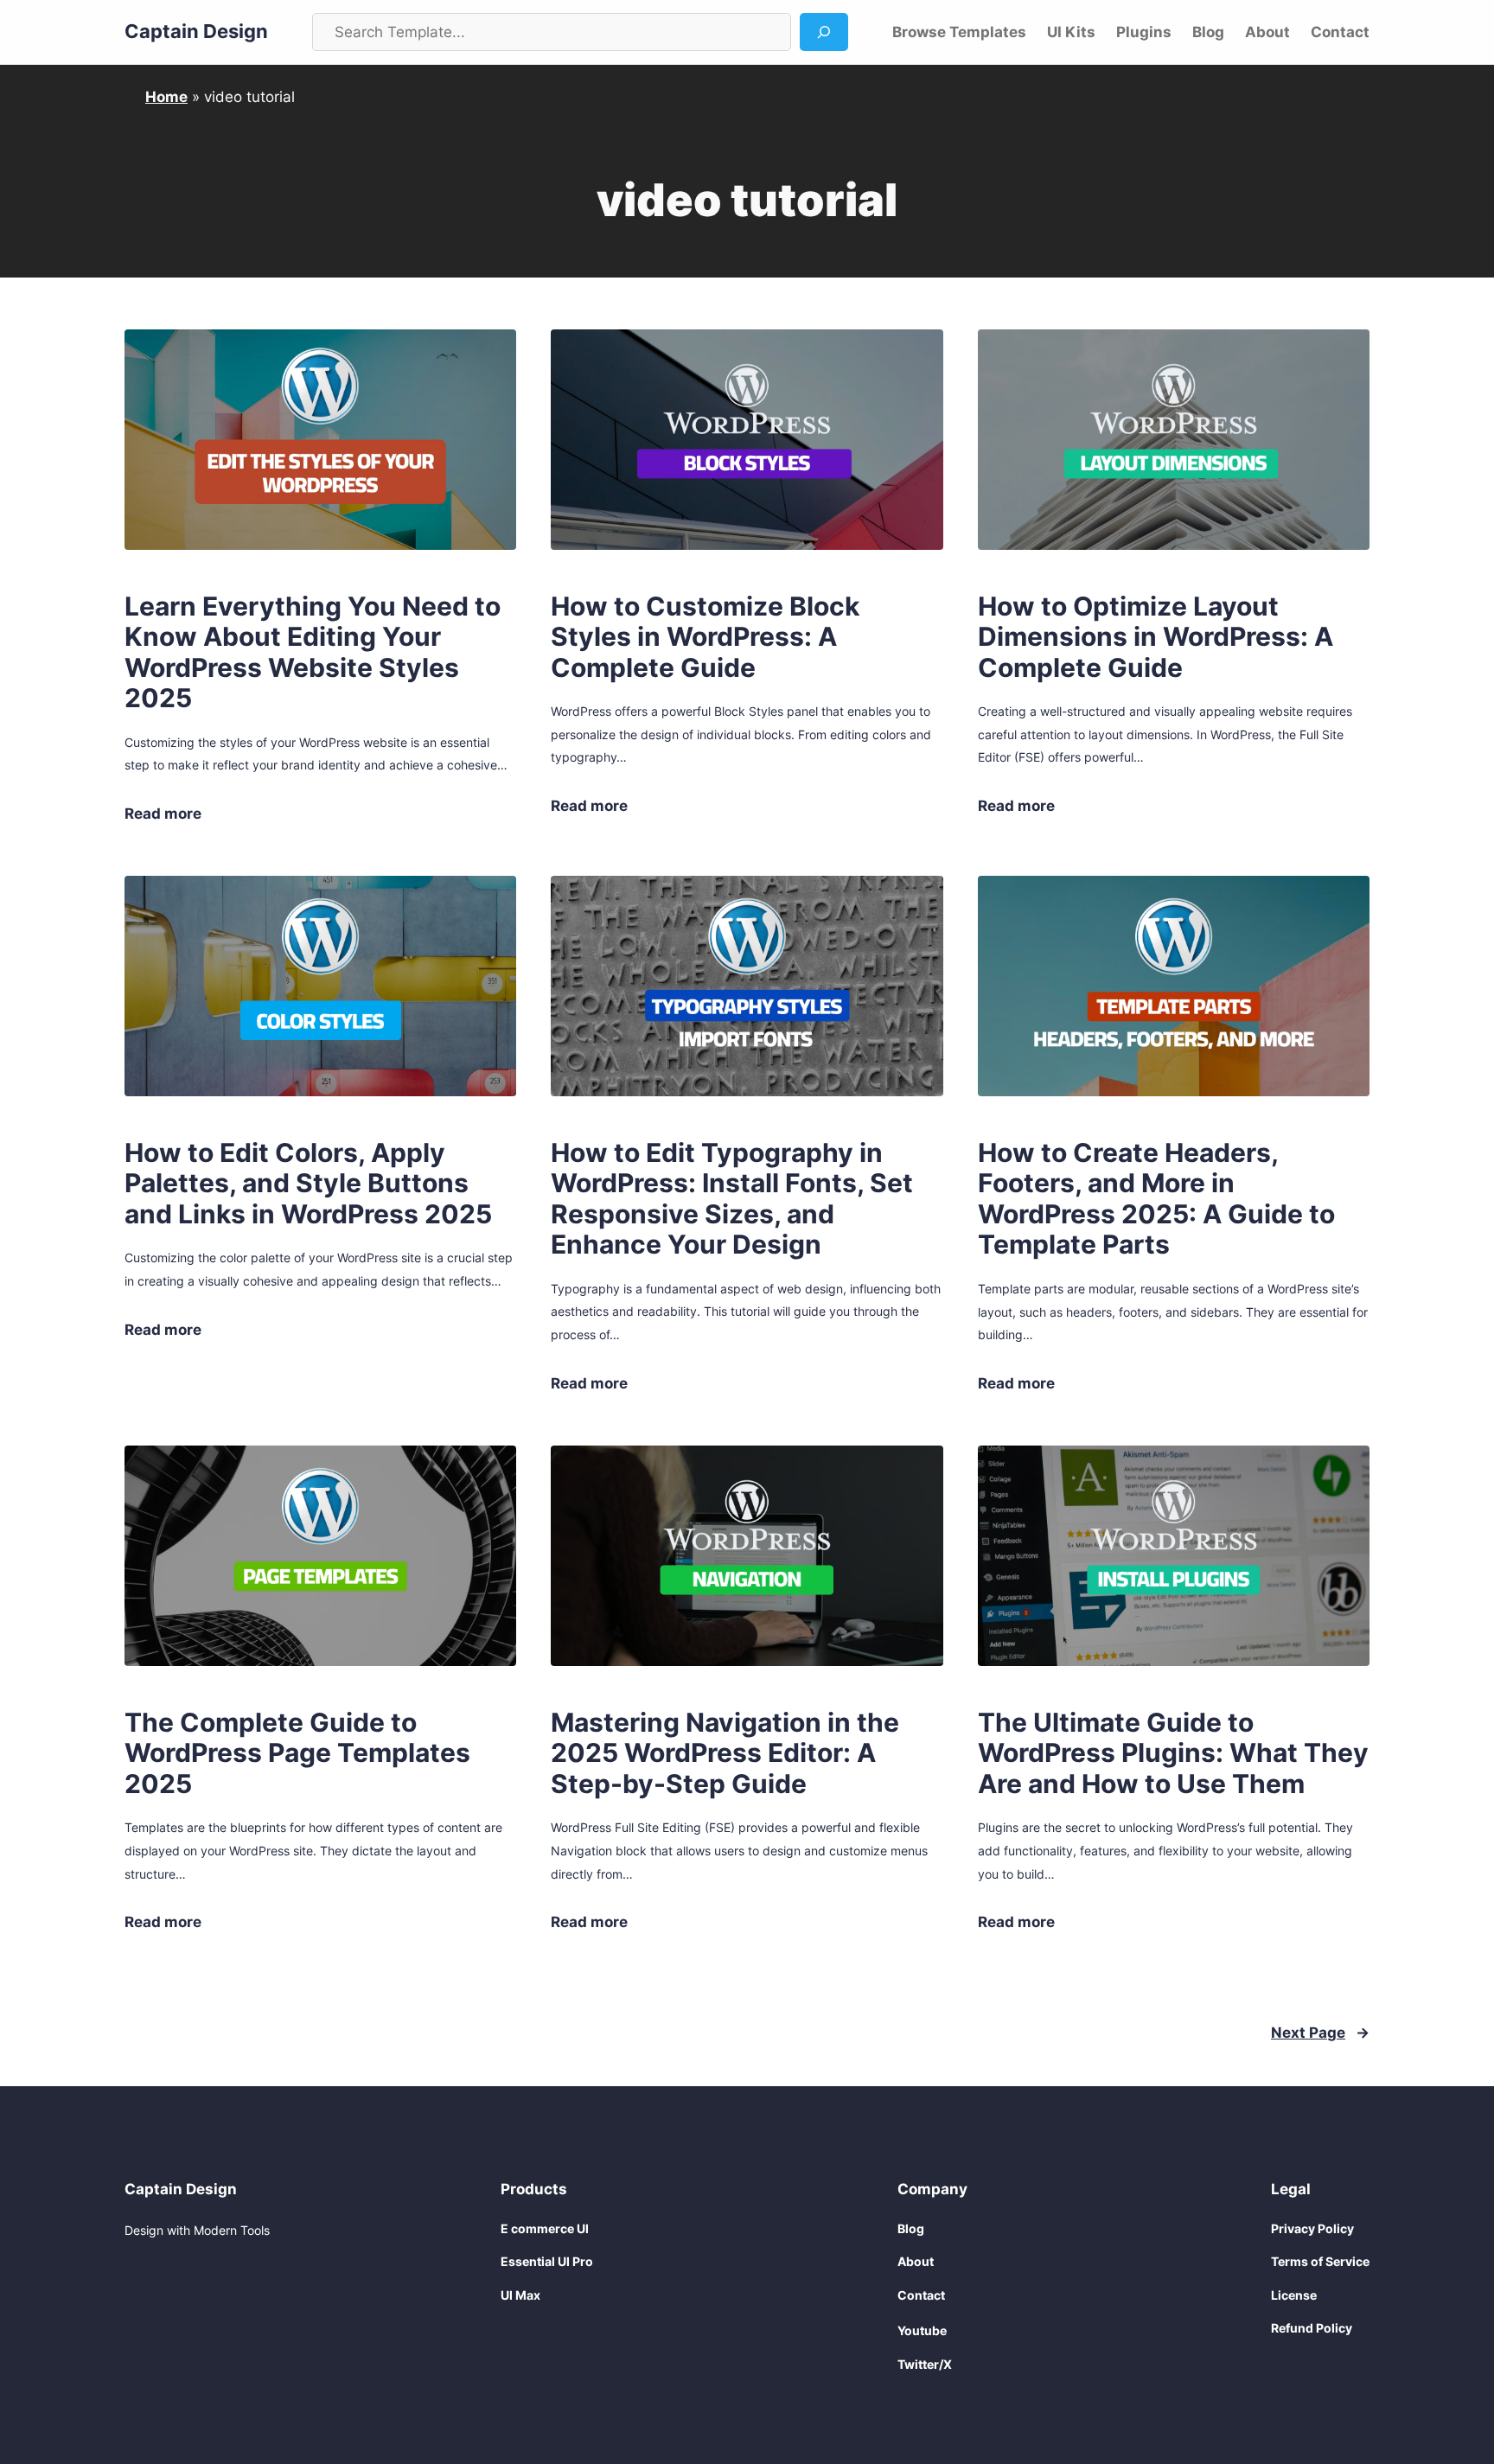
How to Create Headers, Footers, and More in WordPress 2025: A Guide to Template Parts (1156, 1199)
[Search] (824, 32)
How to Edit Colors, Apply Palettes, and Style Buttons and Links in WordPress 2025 (308, 1184)
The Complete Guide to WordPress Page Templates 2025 (297, 1753)
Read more (163, 814)
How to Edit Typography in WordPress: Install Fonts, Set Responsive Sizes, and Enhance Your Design (732, 1199)
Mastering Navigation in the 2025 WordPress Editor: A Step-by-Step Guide (725, 1753)
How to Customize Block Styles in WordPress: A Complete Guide (705, 637)
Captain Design (196, 31)
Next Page (1320, 2033)
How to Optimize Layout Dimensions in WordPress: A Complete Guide (1156, 637)
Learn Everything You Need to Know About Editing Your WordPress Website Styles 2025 (313, 653)
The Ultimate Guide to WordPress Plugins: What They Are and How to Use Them (1173, 1753)
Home (166, 97)
